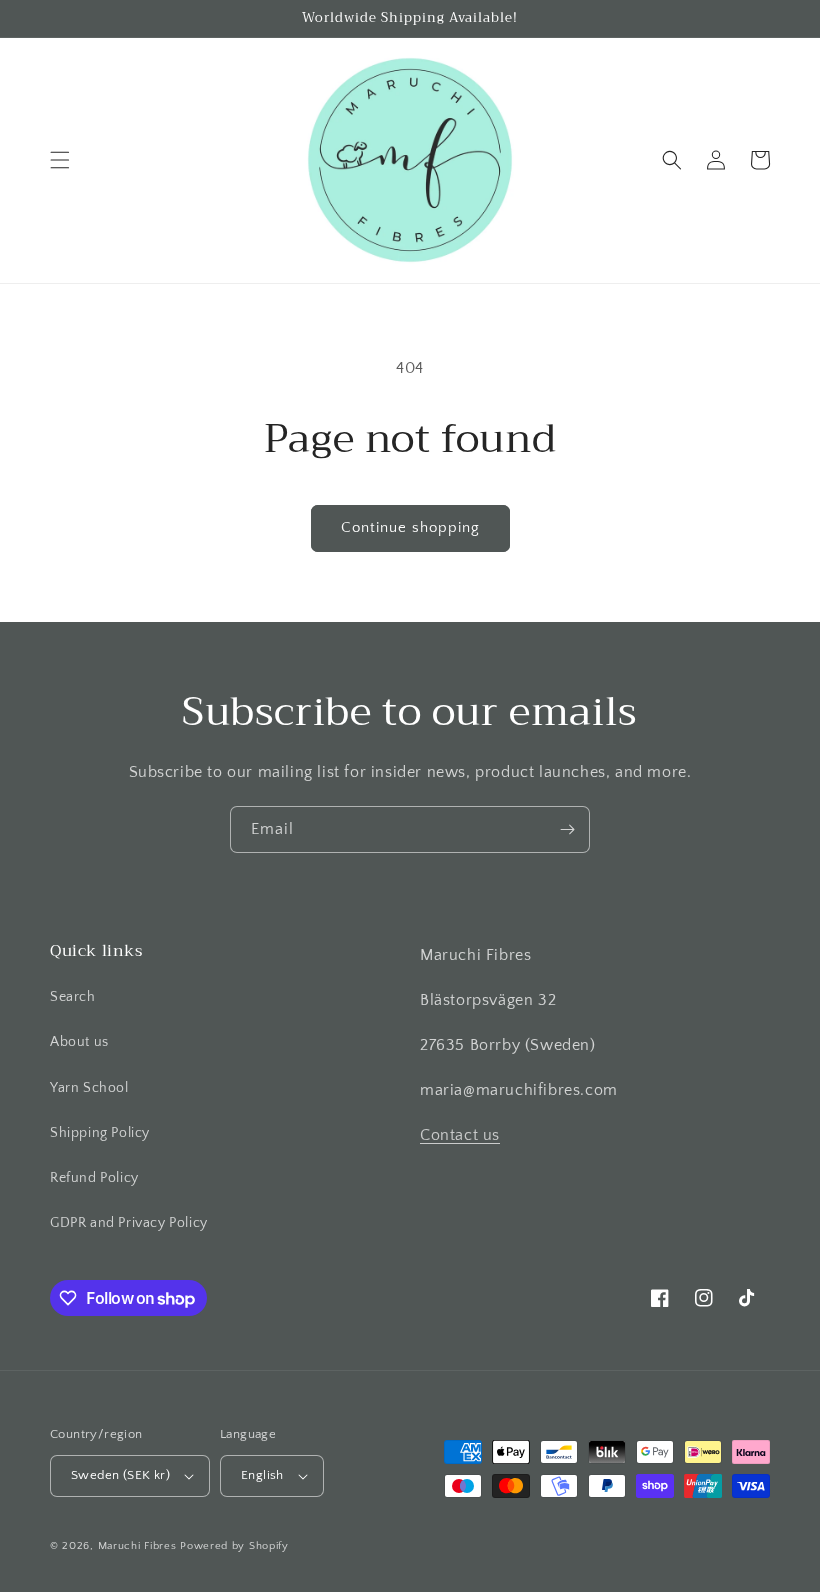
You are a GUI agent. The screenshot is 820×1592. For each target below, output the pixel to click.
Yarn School (89, 1088)
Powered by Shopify (234, 1546)
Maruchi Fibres (137, 1546)
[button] (60, 160)
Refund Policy (94, 1178)
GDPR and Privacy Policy (129, 1223)
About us (79, 1042)
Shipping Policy (100, 1133)
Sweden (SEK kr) (120, 1475)
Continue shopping (410, 527)
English (262, 1475)
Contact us (460, 1135)
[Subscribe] (567, 829)
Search (73, 997)
